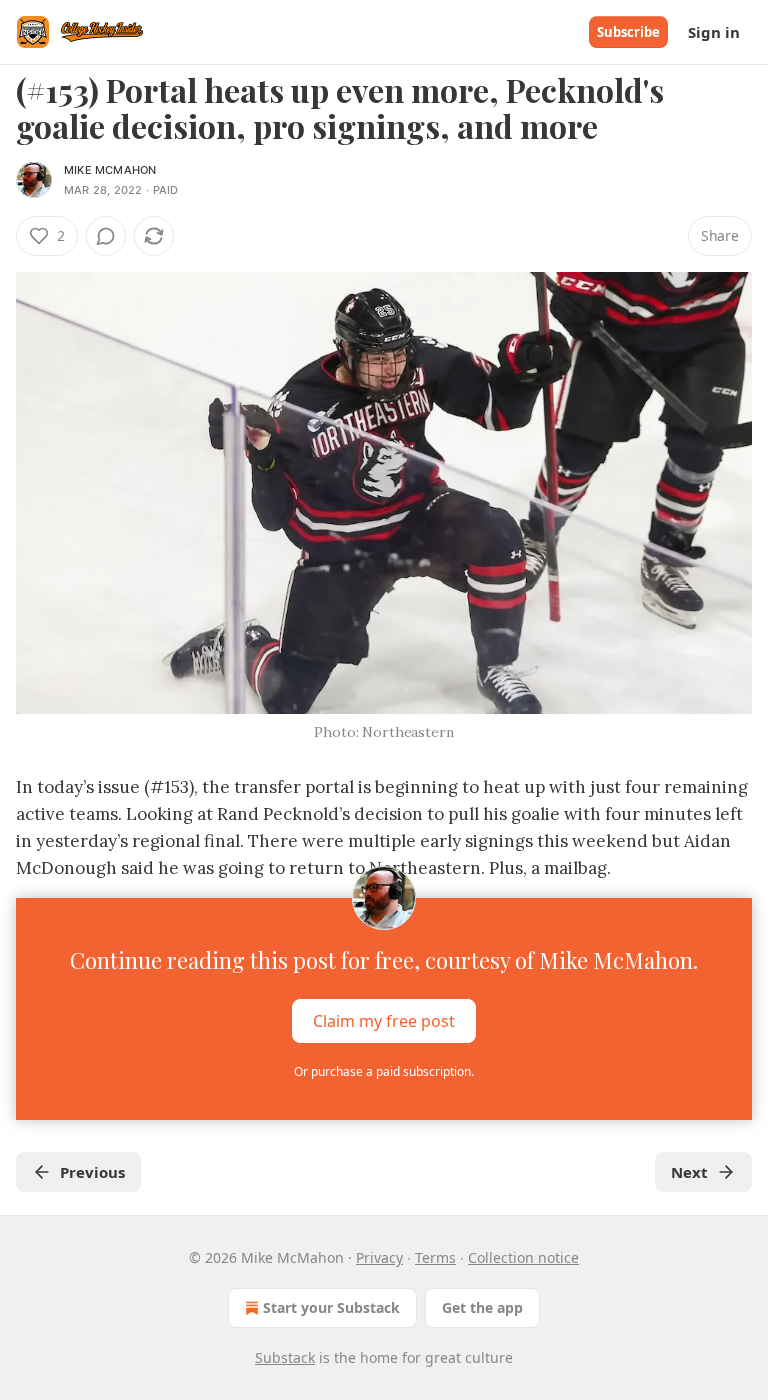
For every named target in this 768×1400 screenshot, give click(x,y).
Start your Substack (331, 1307)
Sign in (714, 32)
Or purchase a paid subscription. (384, 1071)
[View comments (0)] (106, 236)
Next (689, 1172)
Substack (285, 1357)
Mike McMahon (110, 170)
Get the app (482, 1307)
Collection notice (523, 1257)
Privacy (379, 1257)
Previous (92, 1172)
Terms (435, 1257)
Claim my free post (384, 1021)
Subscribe (628, 32)
